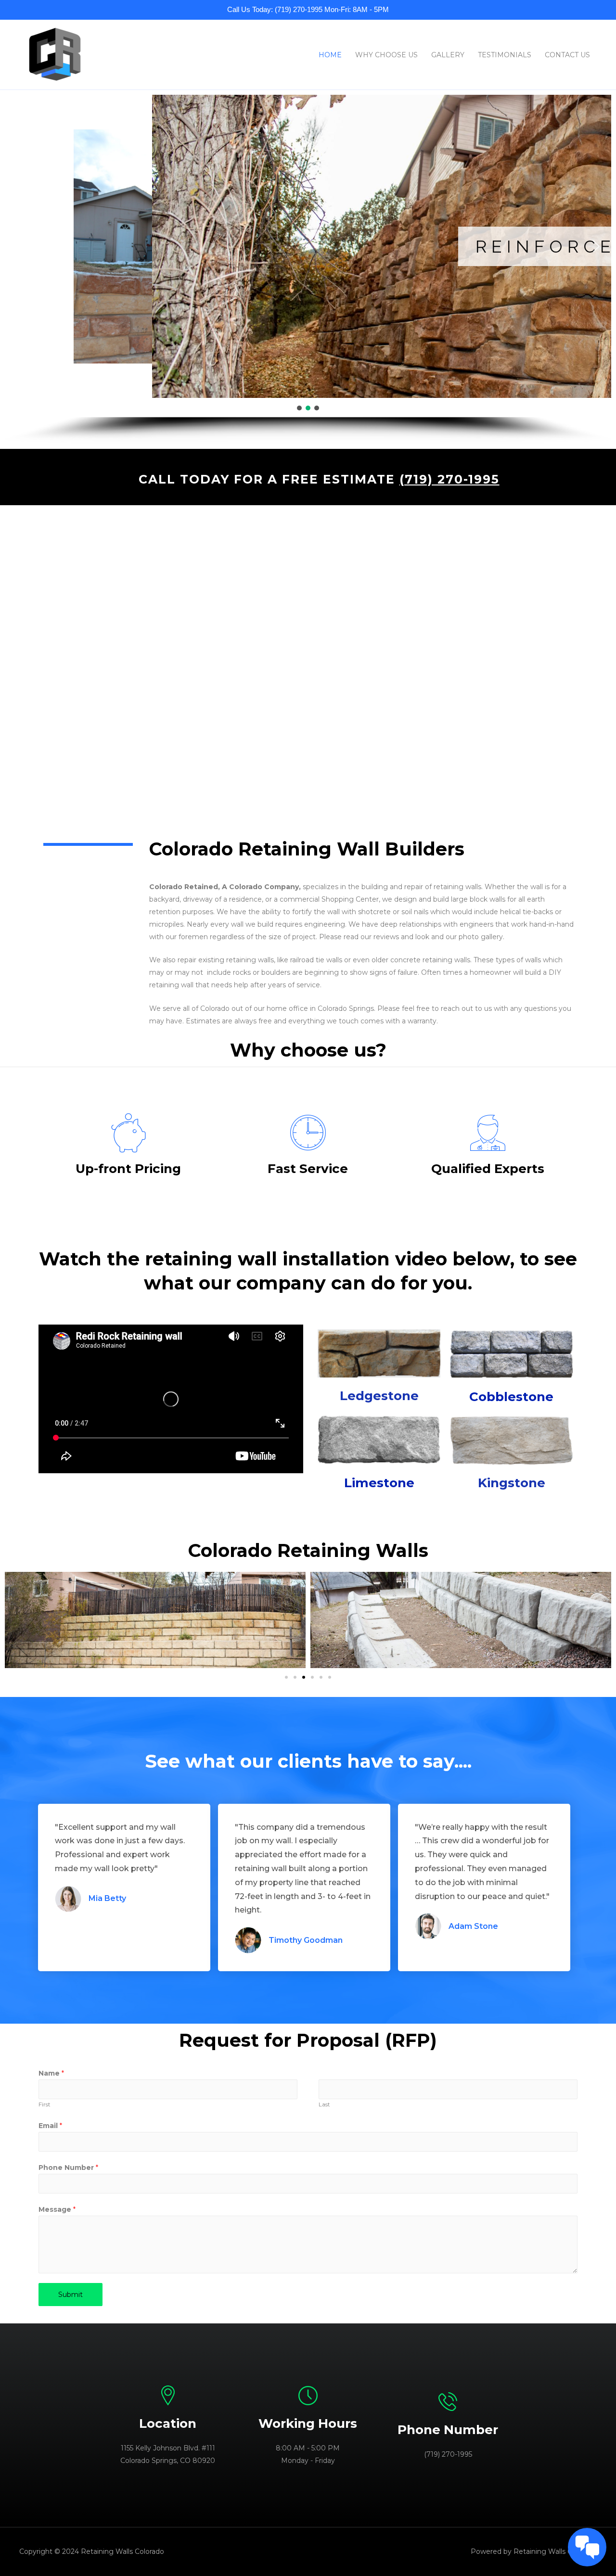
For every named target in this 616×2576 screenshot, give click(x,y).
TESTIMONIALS (505, 55)
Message (57, 2209)
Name (51, 2073)
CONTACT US (567, 55)
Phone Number (68, 2168)
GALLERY (448, 55)
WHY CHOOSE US (386, 55)
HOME (330, 55)
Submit (71, 2295)
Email (50, 2126)
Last (324, 2104)
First (45, 2104)
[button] (20, 246)
